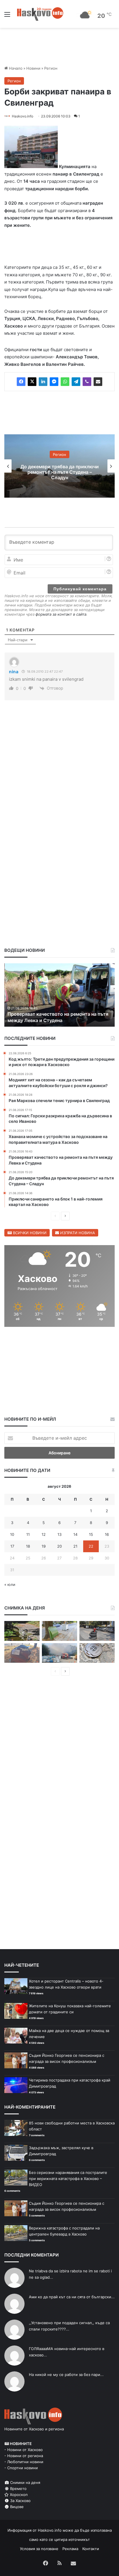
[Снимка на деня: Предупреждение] (22, 1654)
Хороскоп (18, 2496)
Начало (15, 68)
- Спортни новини (21, 2469)
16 (107, 1536)
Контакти (91, 2550)
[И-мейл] (98, 383)
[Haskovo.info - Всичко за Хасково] (40, 14)
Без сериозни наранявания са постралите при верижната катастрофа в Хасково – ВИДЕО (68, 2180)
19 (44, 1547)
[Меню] (7, 16)
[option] (59, 467)
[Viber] (87, 383)
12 (44, 1536)
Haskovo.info (23, 116)
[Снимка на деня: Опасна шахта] (97, 1654)
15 (91, 1536)
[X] (32, 383)
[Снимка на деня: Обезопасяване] (97, 1632)
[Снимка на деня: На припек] (22, 1632)
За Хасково (20, 2502)
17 (12, 1547)
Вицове (16, 2508)
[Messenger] (54, 383)
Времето (18, 2490)
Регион (51, 68)
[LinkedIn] (43, 383)
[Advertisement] (59, 789)
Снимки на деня (25, 2484)
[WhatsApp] (65, 383)
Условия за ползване (39, 2550)
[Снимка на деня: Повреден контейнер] (59, 1632)
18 (28, 1547)
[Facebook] (21, 383)
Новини (33, 68)
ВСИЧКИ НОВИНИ (29, 1234)
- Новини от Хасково (24, 2451)
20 (59, 1547)
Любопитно (59, 456)
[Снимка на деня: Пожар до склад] (59, 1654)
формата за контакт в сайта (61, 615)
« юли (10, 1586)
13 (59, 1536)
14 (75, 1536)
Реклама (70, 2550)
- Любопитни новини (24, 2463)
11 (28, 1536)
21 (75, 1547)
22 (91, 1547)
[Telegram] (76, 383)
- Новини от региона (24, 2457)
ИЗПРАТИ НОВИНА (77, 1234)
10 (12, 1536)
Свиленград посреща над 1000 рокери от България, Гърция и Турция (60, 473)
